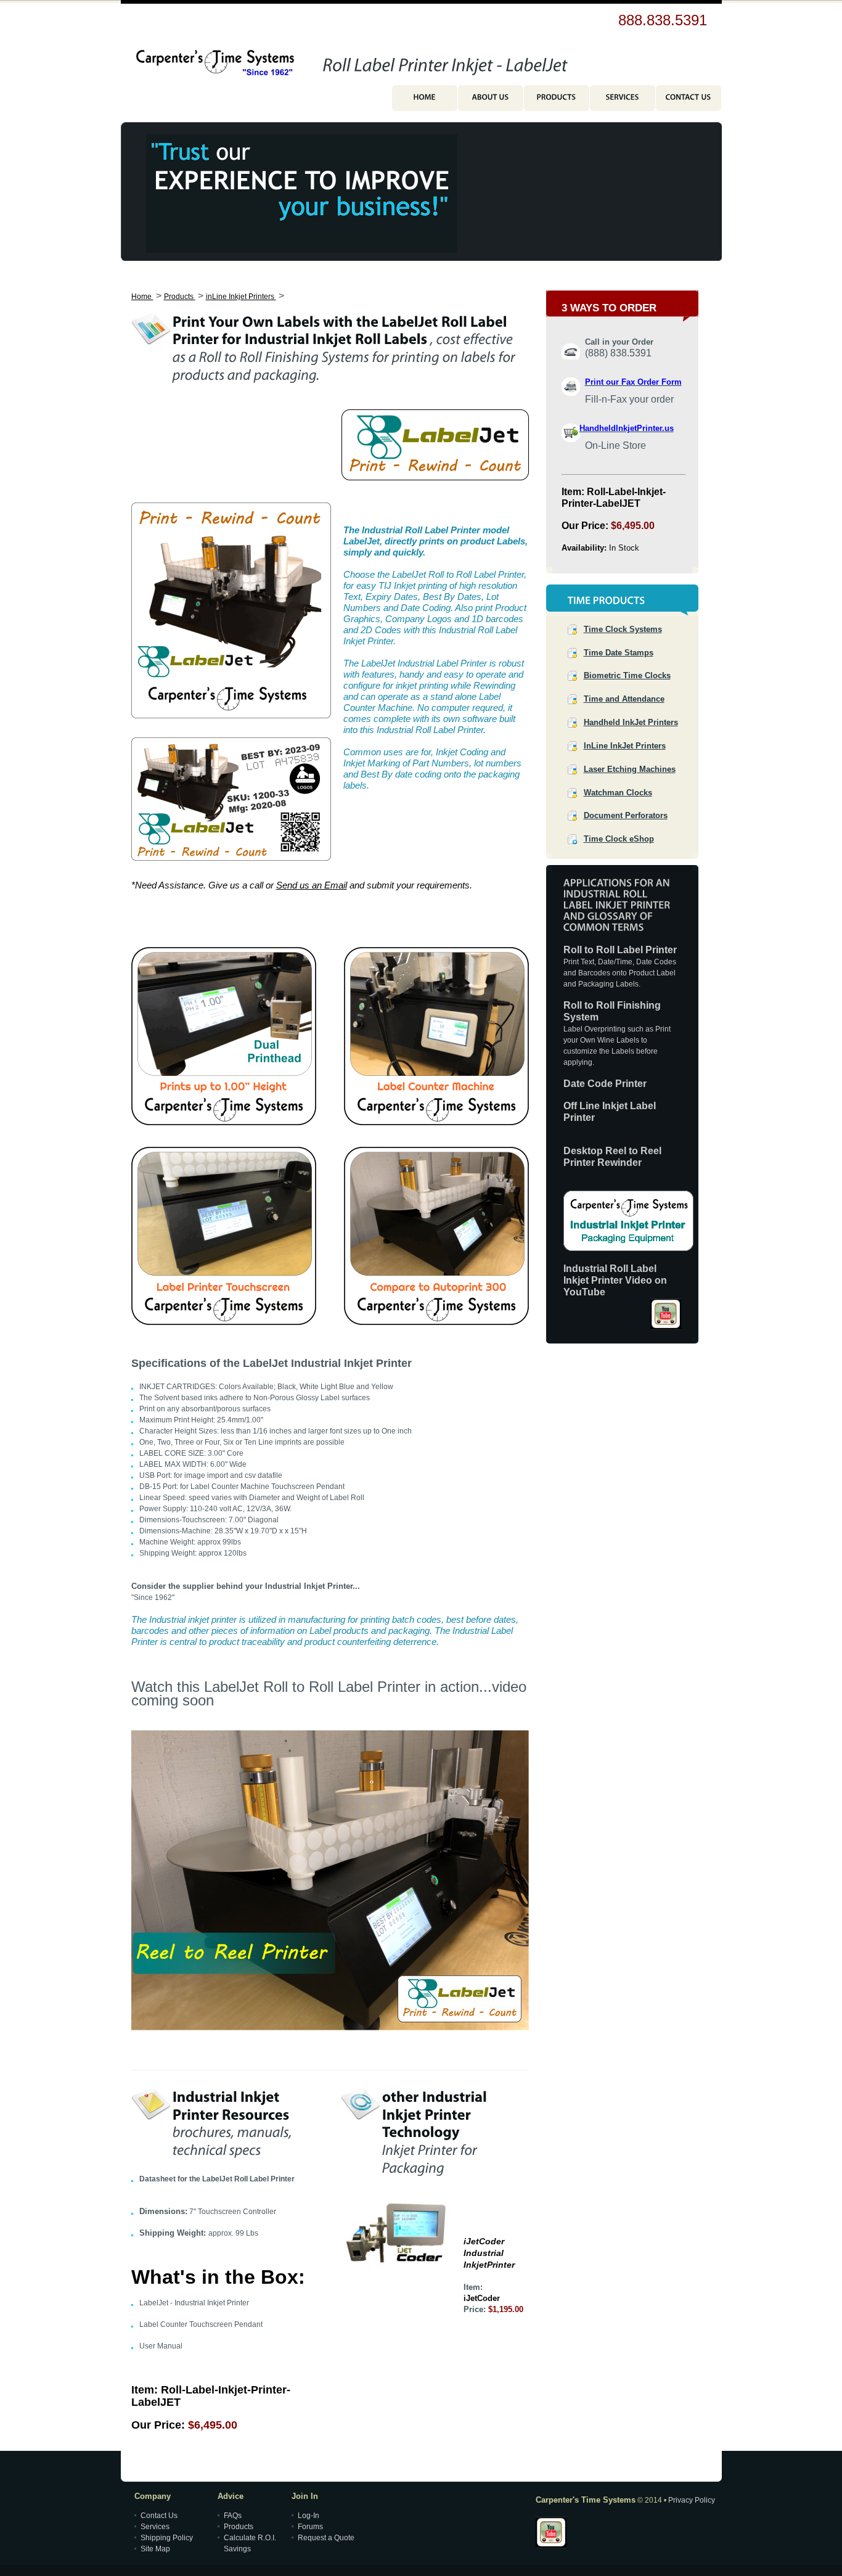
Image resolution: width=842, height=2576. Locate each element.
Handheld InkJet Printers (631, 722)
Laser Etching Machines (630, 769)
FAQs (233, 2516)
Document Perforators (626, 815)
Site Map (155, 2549)
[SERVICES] (623, 101)
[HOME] (425, 101)
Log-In (309, 2516)
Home (142, 297)
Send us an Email (312, 885)
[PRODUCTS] (557, 101)
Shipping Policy (167, 2538)
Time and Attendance (624, 699)
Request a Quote (326, 2538)
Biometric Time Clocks (627, 675)
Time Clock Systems (623, 629)
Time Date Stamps (619, 653)
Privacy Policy (692, 2500)
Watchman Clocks (618, 793)
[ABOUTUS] (491, 101)
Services (155, 2527)
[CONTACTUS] (689, 101)
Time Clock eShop (619, 839)
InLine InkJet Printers (625, 746)
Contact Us (159, 2516)
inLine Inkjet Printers (241, 297)
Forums (310, 2527)
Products (180, 297)
